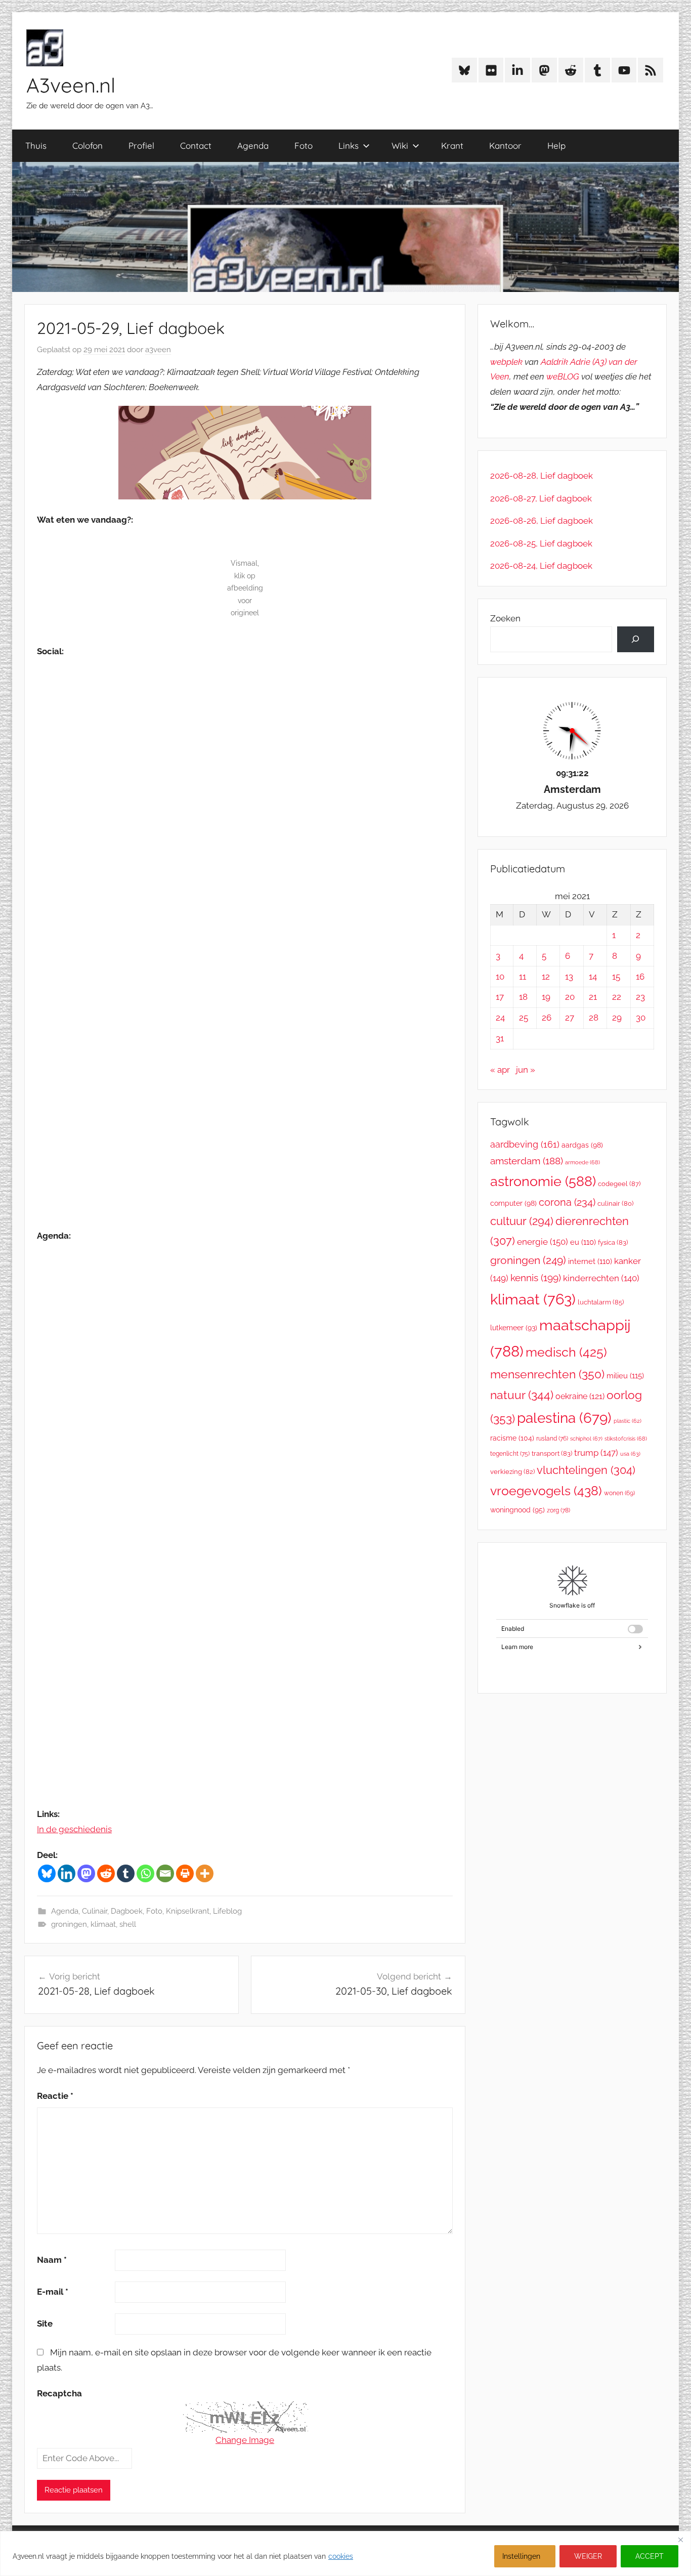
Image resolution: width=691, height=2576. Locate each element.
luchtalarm (601, 1302)
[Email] (165, 1873)
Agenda (253, 145)
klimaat (103, 1924)
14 (593, 977)
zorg (558, 1510)
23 (640, 997)
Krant (452, 145)
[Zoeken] (636, 639)
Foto (304, 145)
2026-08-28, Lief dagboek (542, 476)
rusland (552, 1439)
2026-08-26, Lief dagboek (542, 521)
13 (569, 977)
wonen (619, 1493)
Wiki (400, 145)
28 (594, 1018)
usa (630, 1454)
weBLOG (563, 376)
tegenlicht (510, 1454)
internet (590, 1261)
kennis (536, 1278)
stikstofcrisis (626, 1439)
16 (640, 977)
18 (523, 997)
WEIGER (588, 2556)
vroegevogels (546, 1491)
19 (546, 997)
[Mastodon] (86, 1873)
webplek (506, 362)
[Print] (185, 1873)
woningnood (517, 1510)
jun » (526, 1070)
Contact (196, 145)
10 (500, 977)
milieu (625, 1376)
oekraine (580, 1396)
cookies (341, 2556)
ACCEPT (650, 2556)
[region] (345, 2553)
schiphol (586, 1439)
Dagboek (127, 1911)
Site (45, 2324)
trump (596, 1453)
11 (523, 977)
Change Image (245, 2440)
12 (546, 977)
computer (513, 1203)
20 (570, 997)
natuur (522, 1395)
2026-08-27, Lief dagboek (541, 498)
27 (570, 1018)
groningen (69, 1924)
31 (500, 1038)
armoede (582, 1162)
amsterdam (527, 1161)
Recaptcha (59, 2393)
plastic (628, 1421)
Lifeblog (227, 1911)
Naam (52, 2260)
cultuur (522, 1221)
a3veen (158, 350)
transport (552, 1453)
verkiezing (512, 1472)
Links (349, 145)
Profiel (141, 145)
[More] (205, 1873)
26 (547, 1018)
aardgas (582, 1145)
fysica (613, 1242)
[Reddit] (106, 1873)
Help (556, 145)
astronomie (543, 1181)
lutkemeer (514, 1328)
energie (543, 1242)
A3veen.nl (71, 85)
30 (641, 1018)
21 (593, 997)
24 (500, 1018)
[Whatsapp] (145, 1873)
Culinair (95, 1911)
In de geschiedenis (74, 1829)
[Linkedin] (67, 1873)
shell (128, 1924)
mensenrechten (547, 1374)
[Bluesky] (47, 1873)
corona (567, 1202)
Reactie (55, 2096)
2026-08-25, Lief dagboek (541, 543)
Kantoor (505, 145)
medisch (566, 1352)
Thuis (36, 145)
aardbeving (525, 1144)
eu (583, 1242)
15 (616, 977)
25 (524, 1018)
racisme (512, 1438)
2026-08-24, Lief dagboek (541, 566)
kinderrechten (601, 1278)
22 (617, 997)
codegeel (619, 1184)
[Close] (680, 2540)
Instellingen (521, 2556)
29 (617, 1018)
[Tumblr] (126, 1873)
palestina (564, 1418)
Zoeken (505, 618)
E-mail (53, 2292)
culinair (615, 1203)
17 (500, 997)
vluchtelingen (586, 1470)
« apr (500, 1070)
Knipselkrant (188, 1911)
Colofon (88, 145)
